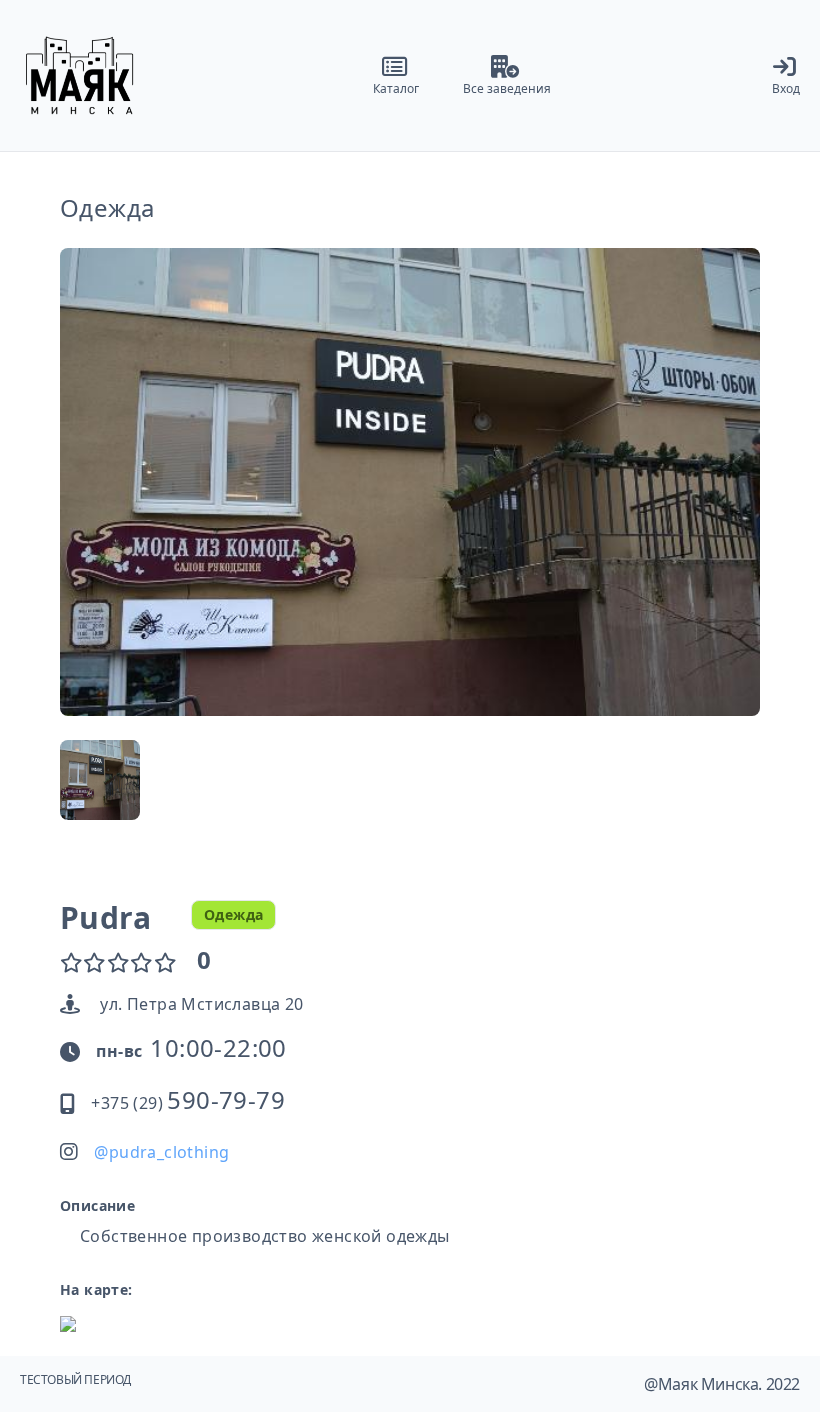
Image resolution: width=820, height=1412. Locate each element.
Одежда (107, 208)
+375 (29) (188, 1103)
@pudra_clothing (161, 1152)
